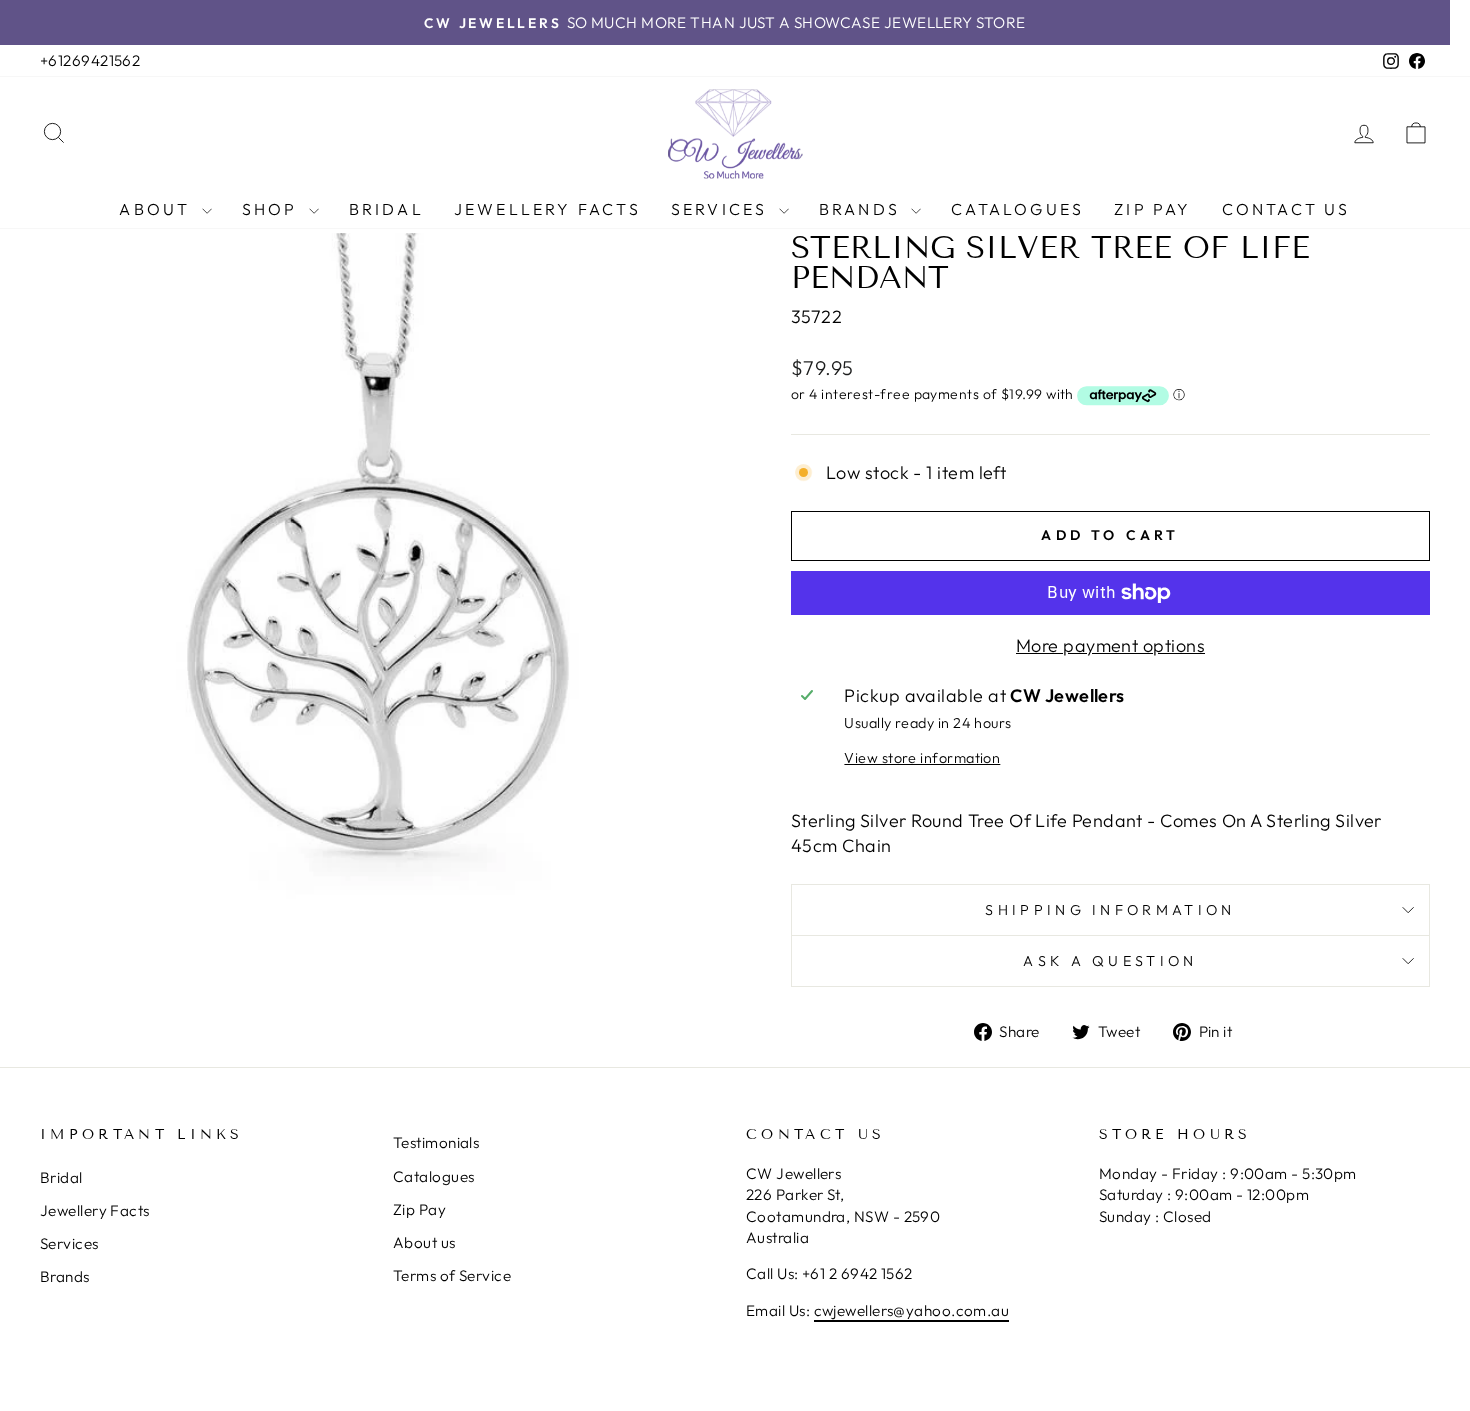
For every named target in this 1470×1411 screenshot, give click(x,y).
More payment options (1110, 645)
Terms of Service (452, 1275)
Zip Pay (1152, 209)
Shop (273, 209)
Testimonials (436, 1142)
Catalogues (1017, 209)
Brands (862, 209)
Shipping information (1110, 910)
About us (424, 1242)
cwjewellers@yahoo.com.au (912, 1310)
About (157, 209)
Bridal (386, 209)
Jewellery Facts (547, 209)
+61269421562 (90, 60)
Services (722, 209)
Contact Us (1286, 209)
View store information (922, 758)
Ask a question (1110, 961)
